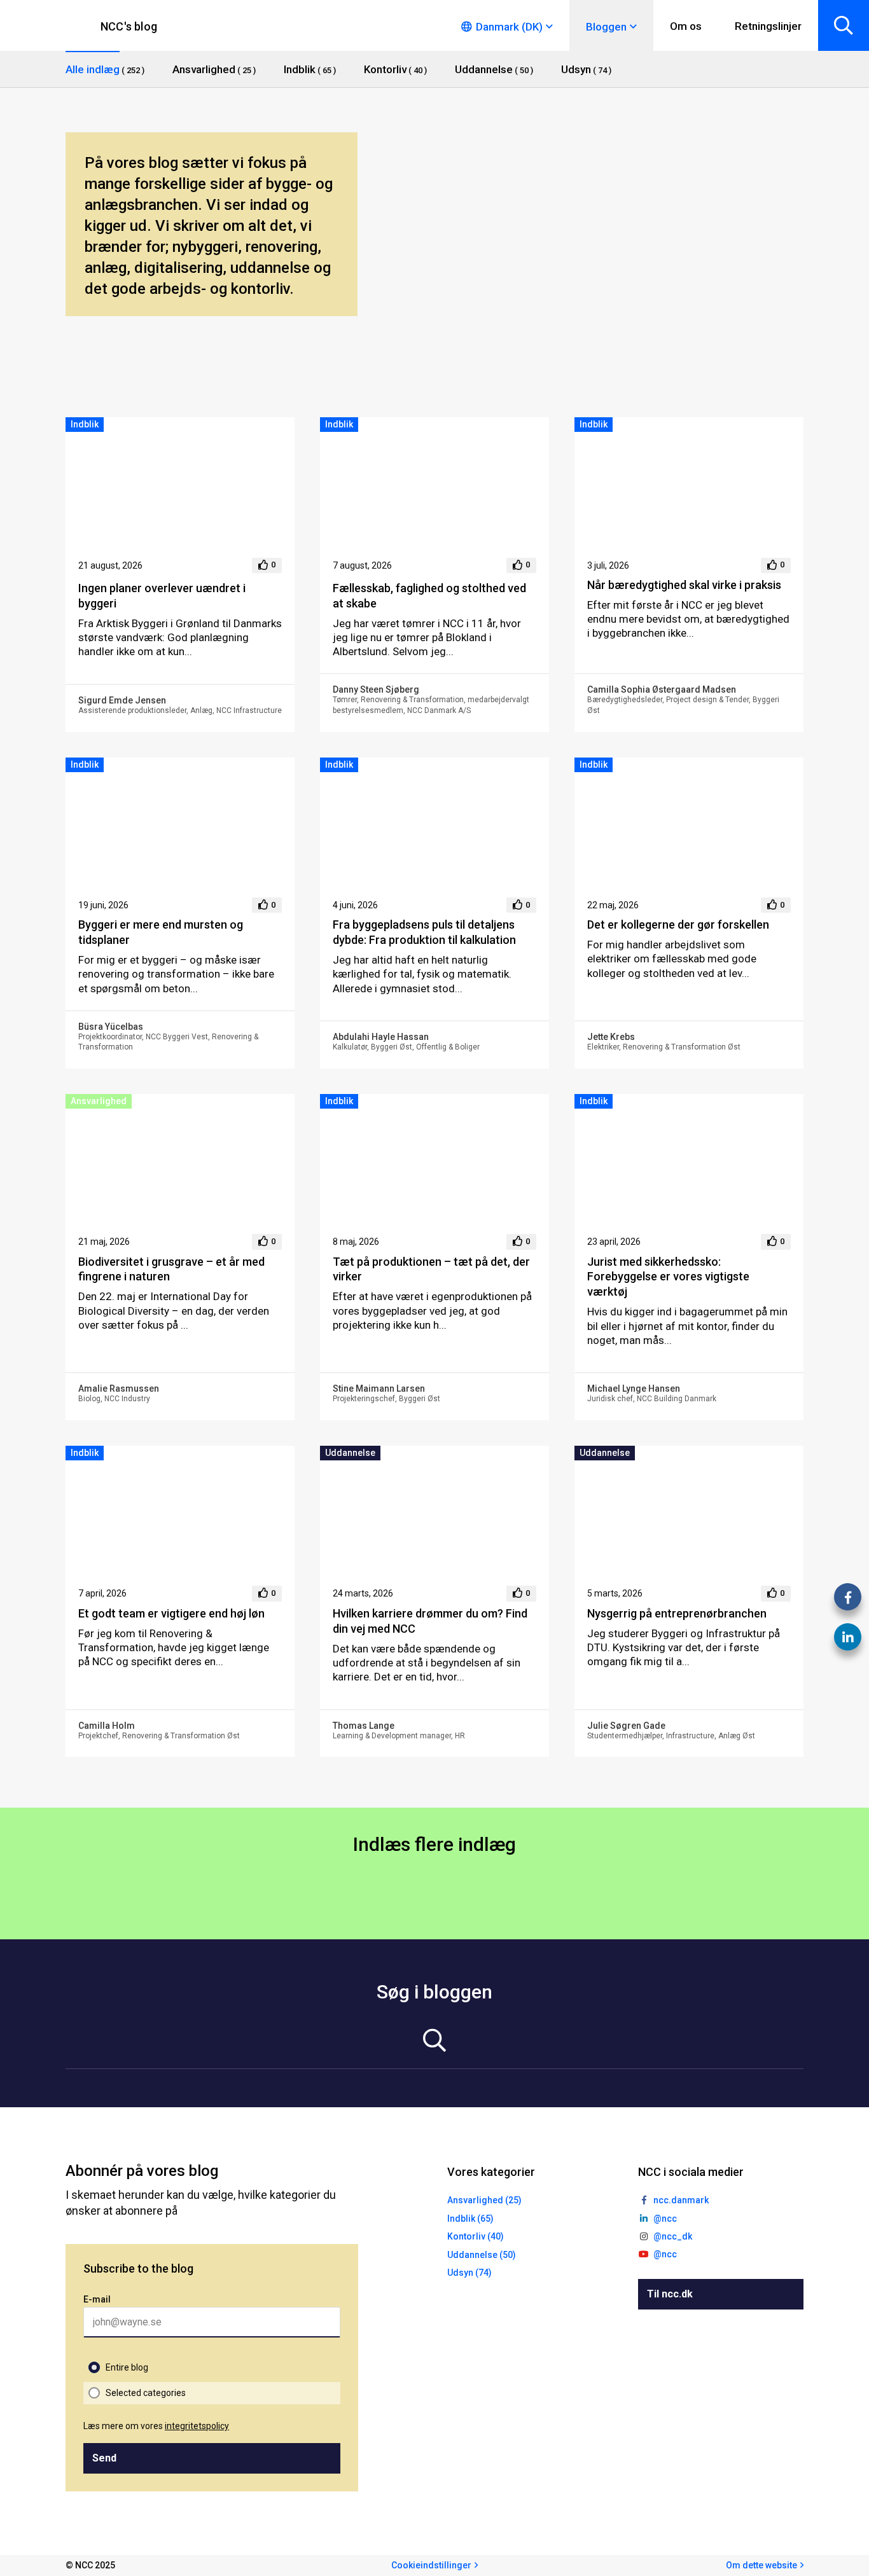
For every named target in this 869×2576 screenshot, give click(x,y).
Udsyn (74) (469, 2273)
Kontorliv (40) (476, 2236)
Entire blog (127, 2367)
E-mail (97, 2299)
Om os (686, 26)
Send (104, 2458)
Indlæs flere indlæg (434, 1844)
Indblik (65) (470, 2219)
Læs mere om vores (156, 2426)
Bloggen (606, 27)
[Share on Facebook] (848, 1597)
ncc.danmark (681, 2200)
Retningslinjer (768, 26)
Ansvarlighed (99, 1101)
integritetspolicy (197, 2426)
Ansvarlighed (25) (484, 2200)
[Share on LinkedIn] (848, 1637)
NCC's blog (129, 26)
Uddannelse (350, 1453)
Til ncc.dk (670, 2294)
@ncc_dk (673, 2236)
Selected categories (146, 2393)
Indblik (85, 424)
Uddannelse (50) (482, 2255)
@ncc (665, 2219)
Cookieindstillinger (431, 2565)
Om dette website (761, 2565)
